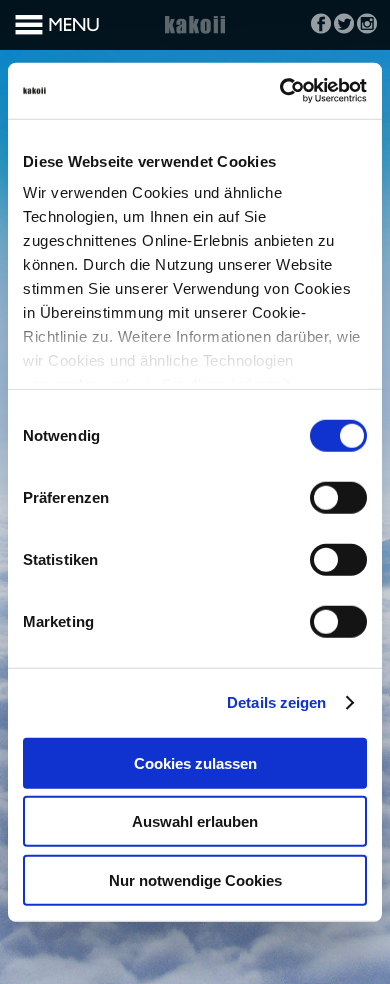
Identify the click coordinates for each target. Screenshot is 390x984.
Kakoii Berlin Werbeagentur (195, 36)
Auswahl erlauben (195, 821)
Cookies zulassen (195, 762)
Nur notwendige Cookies (195, 879)
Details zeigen (276, 702)
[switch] (338, 497)
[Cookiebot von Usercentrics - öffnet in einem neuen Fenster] (280, 91)
